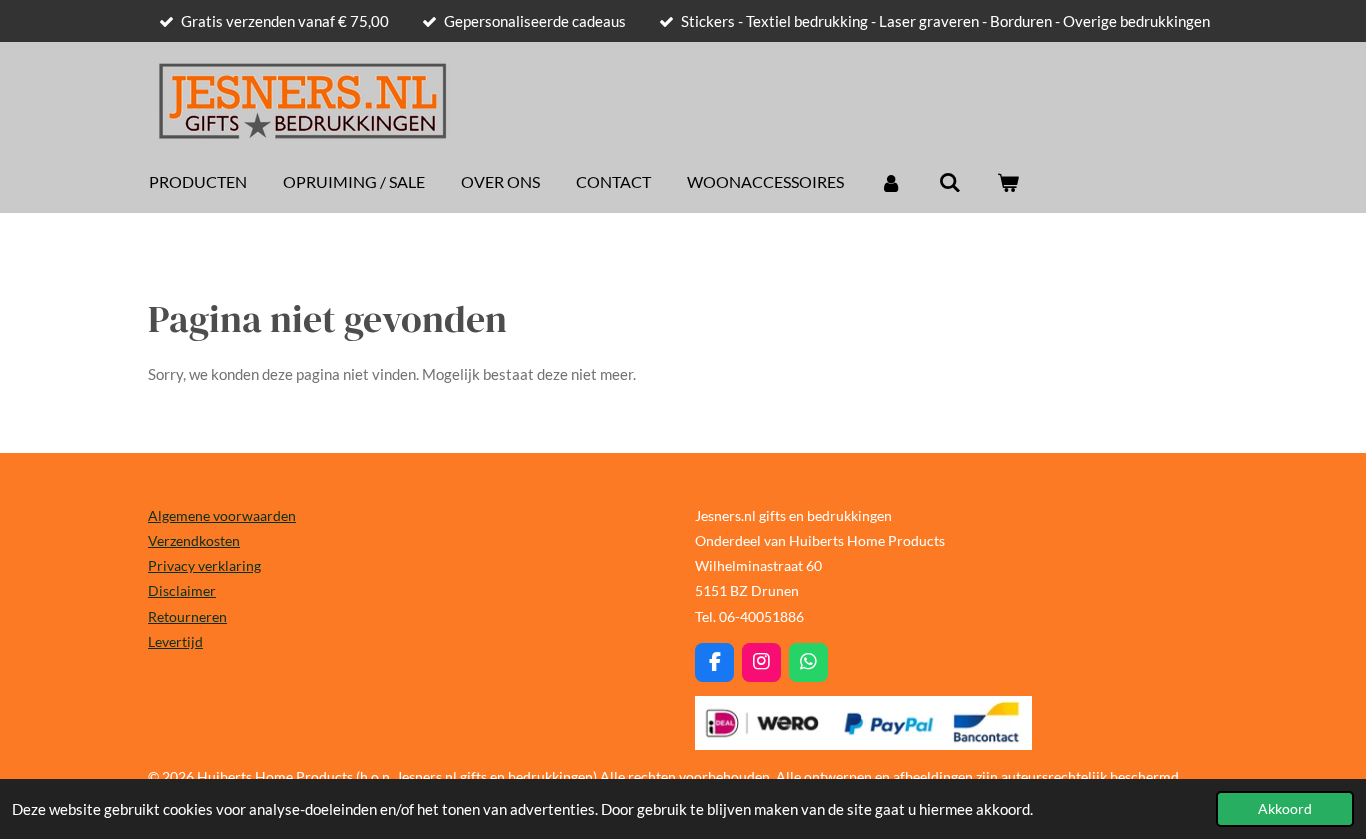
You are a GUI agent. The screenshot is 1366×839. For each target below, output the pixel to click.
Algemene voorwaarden (222, 515)
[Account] (891, 182)
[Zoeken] (949, 182)
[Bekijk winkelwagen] (1008, 182)
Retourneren (187, 616)
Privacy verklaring (204, 565)
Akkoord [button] (1285, 809)
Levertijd (175, 641)
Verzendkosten (194, 540)
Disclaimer (182, 590)
